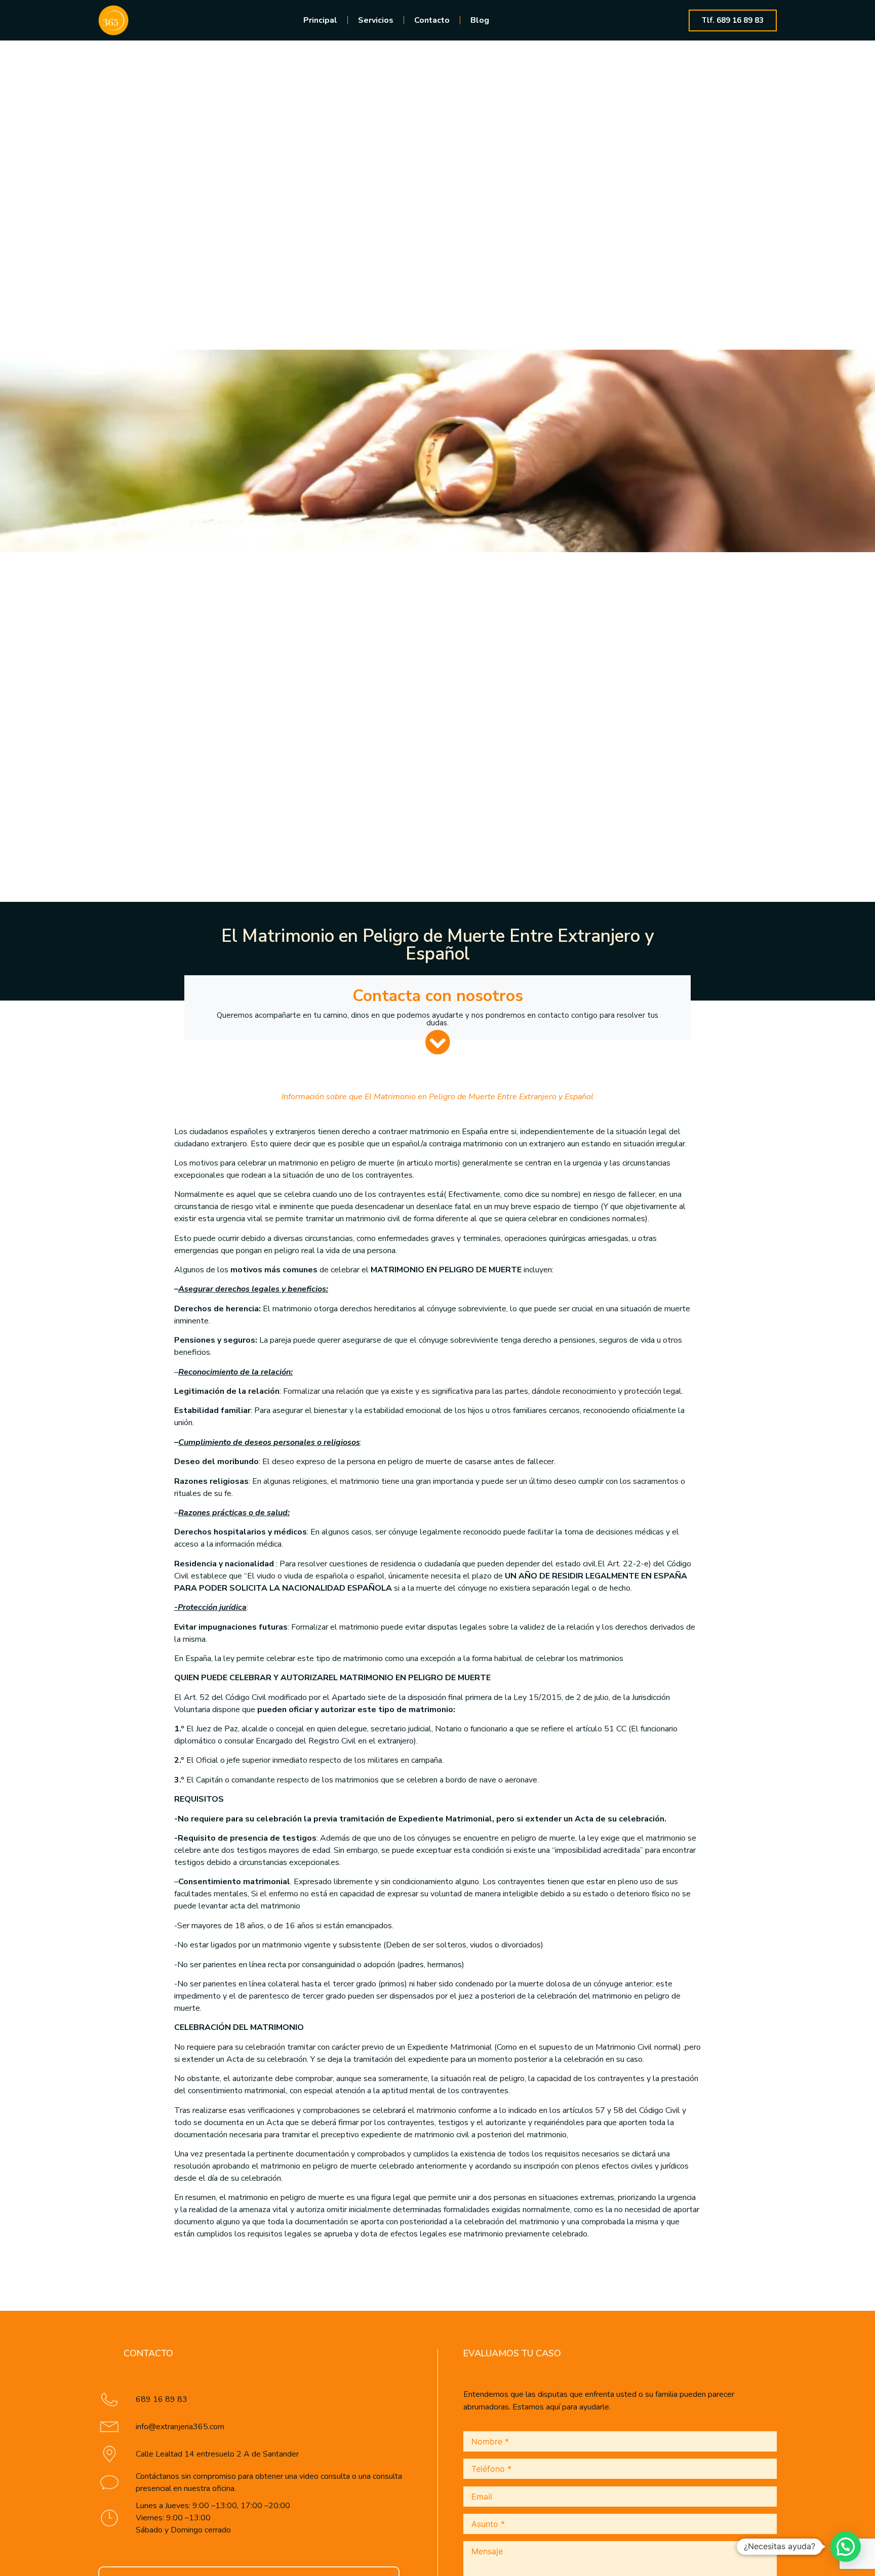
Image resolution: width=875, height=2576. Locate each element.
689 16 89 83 (162, 2399)
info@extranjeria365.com (180, 2427)
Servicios (376, 20)
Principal (320, 20)
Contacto (432, 20)
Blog (480, 20)
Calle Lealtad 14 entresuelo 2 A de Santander (217, 2454)
